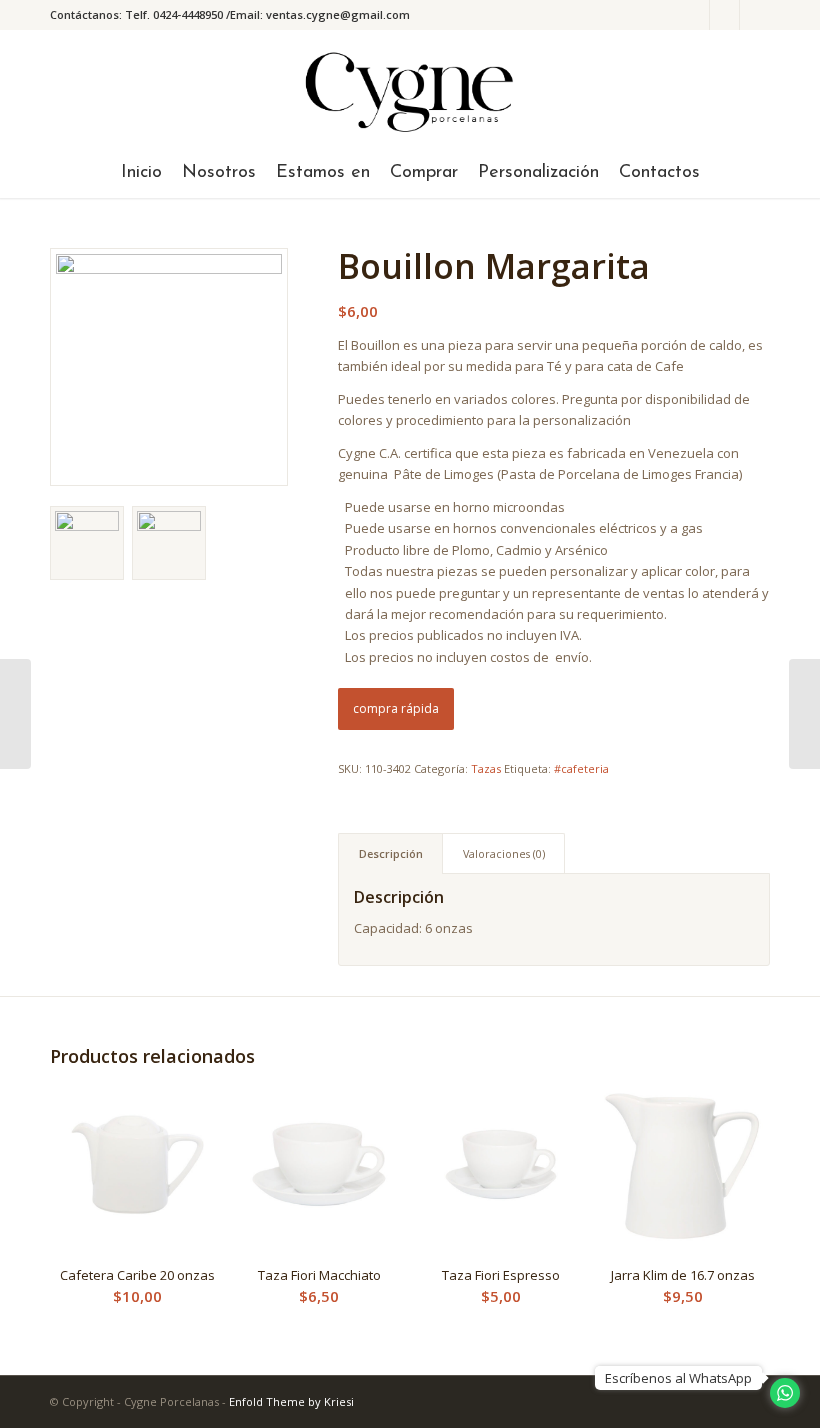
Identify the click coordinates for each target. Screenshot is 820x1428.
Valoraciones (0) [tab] (504, 853)
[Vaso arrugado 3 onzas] (15, 714)
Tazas (486, 768)
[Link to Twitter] (755, 15)
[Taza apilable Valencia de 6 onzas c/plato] (804, 714)
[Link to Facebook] (724, 15)
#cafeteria (581, 768)
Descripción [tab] (391, 853)
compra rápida (396, 708)
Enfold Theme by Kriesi (291, 1401)
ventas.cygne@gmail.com (338, 14)
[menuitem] (141, 173)
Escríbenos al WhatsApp (678, 1378)
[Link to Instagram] (694, 15)
